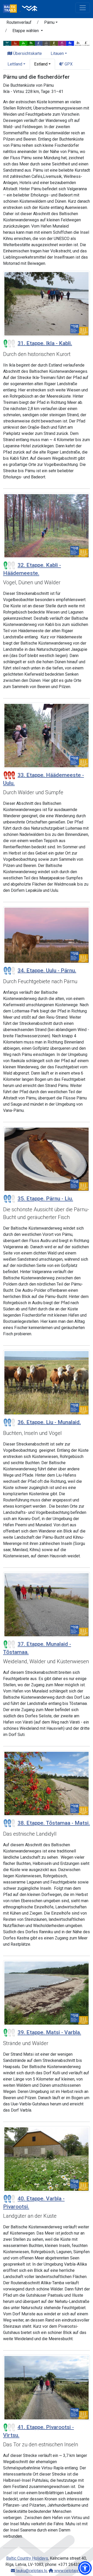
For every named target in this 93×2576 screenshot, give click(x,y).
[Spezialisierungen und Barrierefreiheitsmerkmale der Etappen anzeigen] (47, 43)
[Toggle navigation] (83, 8)
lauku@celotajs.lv (31, 2571)
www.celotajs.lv (68, 2571)
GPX (68, 64)
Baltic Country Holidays (27, 2558)
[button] (51, 23)
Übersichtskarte (27, 53)
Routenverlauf (19, 22)
